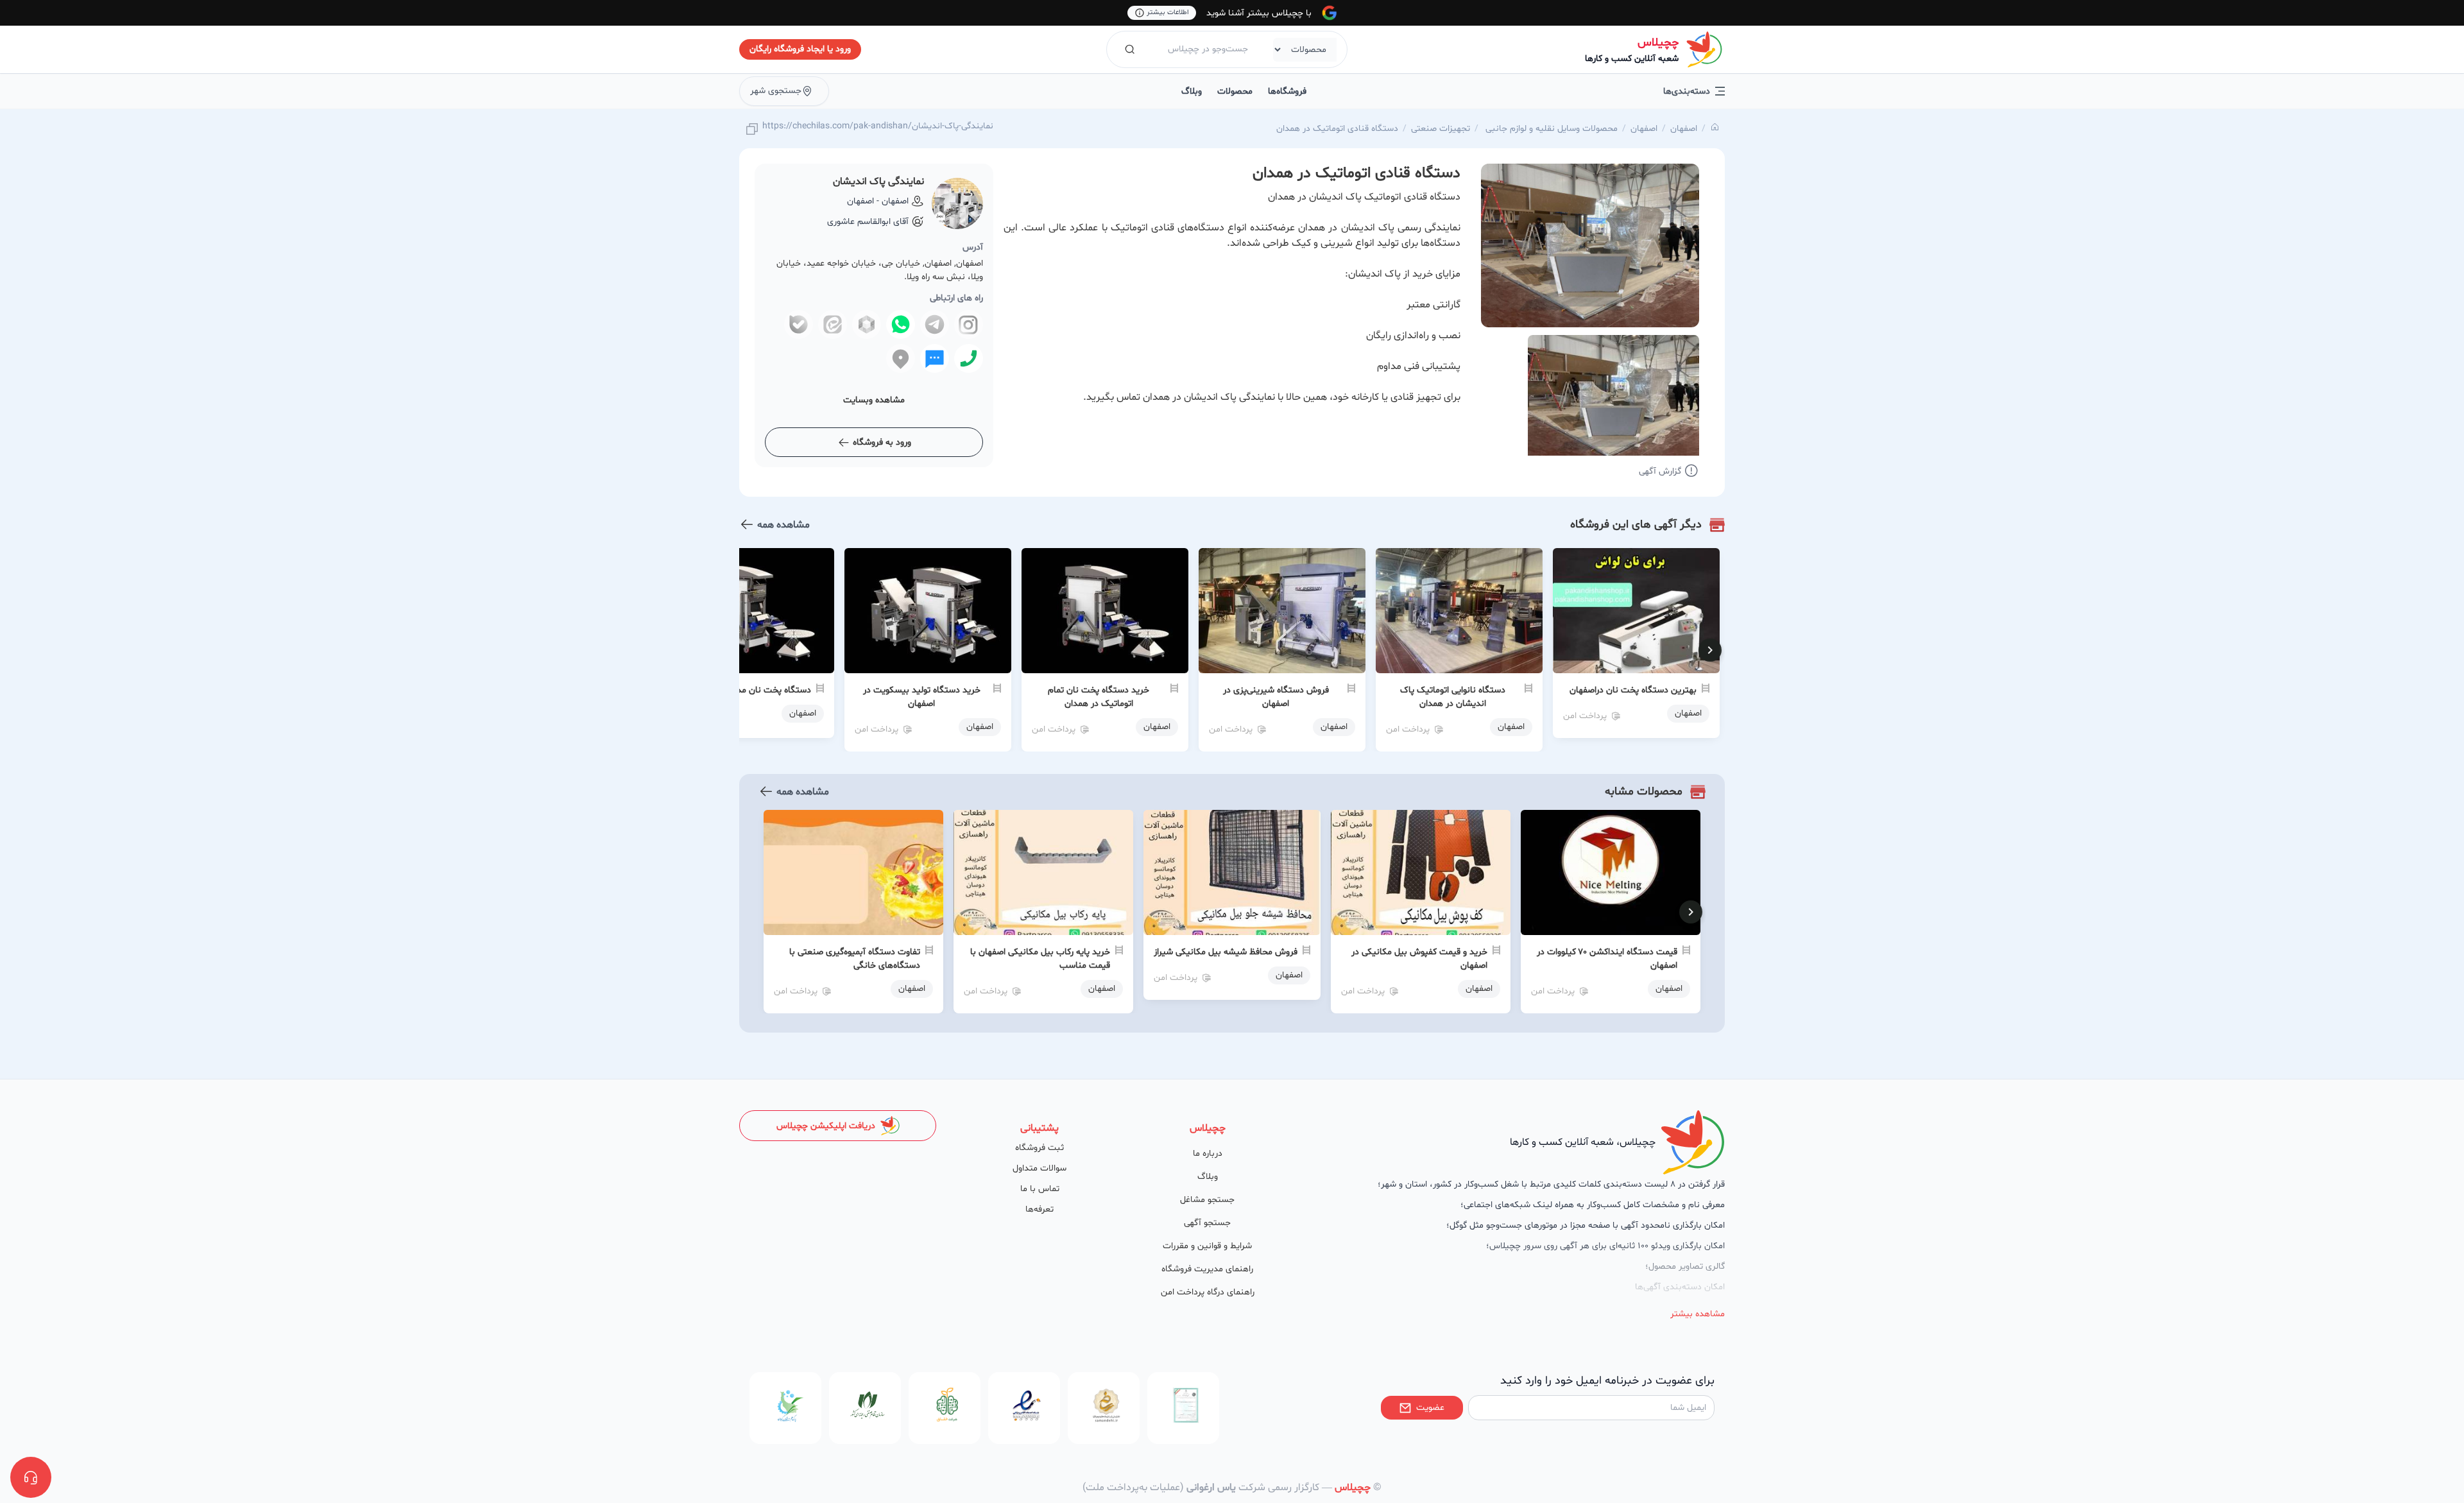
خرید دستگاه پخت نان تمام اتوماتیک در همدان (1099, 697)
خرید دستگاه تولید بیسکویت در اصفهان (922, 697)
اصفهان (1684, 129)
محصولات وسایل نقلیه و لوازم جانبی (1550, 129)
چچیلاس (1658, 43)
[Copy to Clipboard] (752, 130)
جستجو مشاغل (1207, 1200)
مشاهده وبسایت (874, 400)
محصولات (1235, 91)
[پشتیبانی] (31, 1477)
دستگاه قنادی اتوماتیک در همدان (1337, 129)
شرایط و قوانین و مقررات (1207, 1246)
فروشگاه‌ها (1287, 91)
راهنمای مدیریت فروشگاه (1207, 1269)
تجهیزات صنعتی (1441, 129)
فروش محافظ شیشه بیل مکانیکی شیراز (1226, 952)
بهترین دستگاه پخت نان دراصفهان (1633, 690)
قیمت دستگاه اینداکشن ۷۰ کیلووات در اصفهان (1607, 959)
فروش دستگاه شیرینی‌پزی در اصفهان (1276, 697)
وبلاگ (1192, 91)
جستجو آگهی (1207, 1223)
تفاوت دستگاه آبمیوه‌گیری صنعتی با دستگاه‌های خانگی (855, 959)
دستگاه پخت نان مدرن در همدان (751, 690)
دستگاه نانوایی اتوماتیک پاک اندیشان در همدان (1453, 697)
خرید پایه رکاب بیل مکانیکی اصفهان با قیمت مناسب (1040, 959)
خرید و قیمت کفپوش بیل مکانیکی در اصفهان (1419, 959)
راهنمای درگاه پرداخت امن (1208, 1292)
